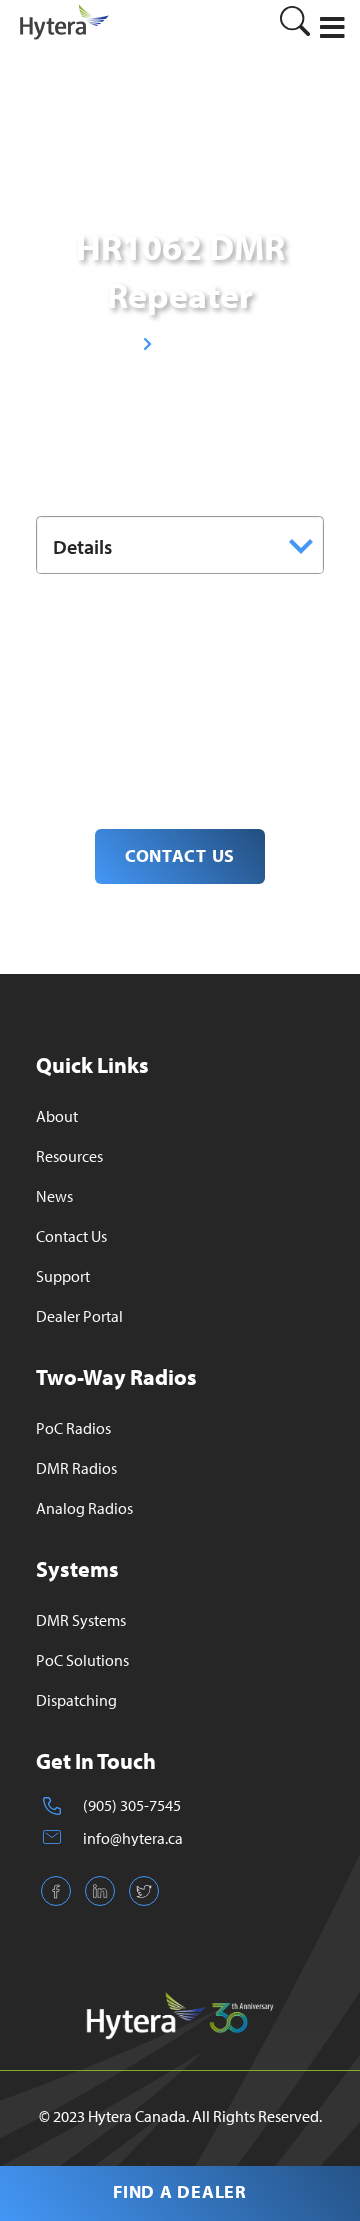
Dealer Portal (79, 1316)
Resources (69, 1156)
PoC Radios (73, 1428)
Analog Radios (84, 1508)
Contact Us (71, 1236)
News (54, 1196)
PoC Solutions (82, 1660)
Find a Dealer (179, 2191)
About (57, 1116)
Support (63, 1276)
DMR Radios (76, 1468)
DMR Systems (81, 1620)
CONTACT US (180, 855)
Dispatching (76, 1700)
